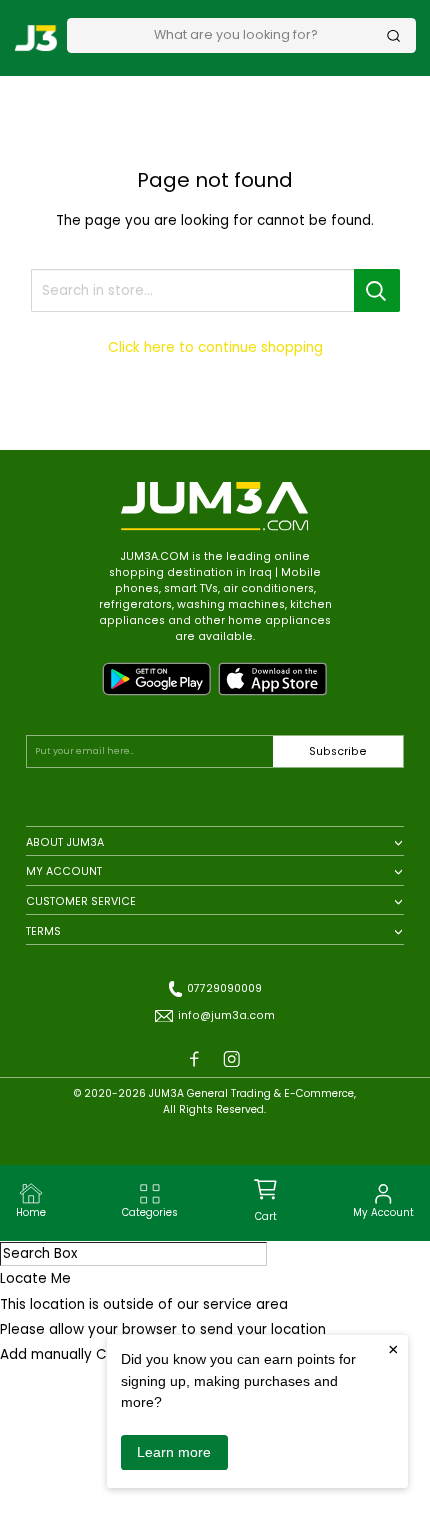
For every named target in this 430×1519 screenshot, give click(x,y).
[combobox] (235, 35)
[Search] (394, 35)
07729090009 (224, 988)
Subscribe (338, 751)
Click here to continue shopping (215, 347)
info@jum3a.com (226, 1015)
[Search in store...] (377, 290)
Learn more (174, 1452)
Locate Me (35, 1278)
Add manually (46, 1354)
